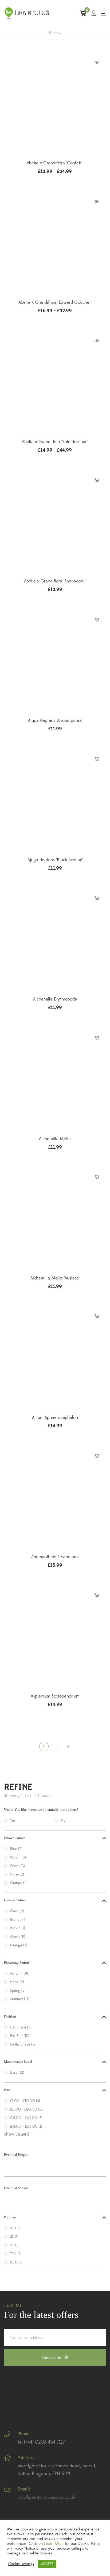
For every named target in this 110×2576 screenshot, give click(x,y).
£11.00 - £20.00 (24, 2109)
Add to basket (97, 480)
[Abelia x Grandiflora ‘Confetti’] (55, 104)
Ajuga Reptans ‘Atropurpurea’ (55, 720)
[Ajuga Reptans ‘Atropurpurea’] (55, 661)
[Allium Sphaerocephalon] (55, 1358)
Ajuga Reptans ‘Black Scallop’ (55, 860)
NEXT (69, 1747)
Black (14, 1911)
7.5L (13, 2254)
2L (12, 2228)
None (14, 1874)
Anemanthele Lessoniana (55, 1557)
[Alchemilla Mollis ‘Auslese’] (55, 1219)
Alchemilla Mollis (55, 1139)
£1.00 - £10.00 (23, 2101)
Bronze (16, 1920)
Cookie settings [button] (21, 2564)
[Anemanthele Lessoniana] (55, 1498)
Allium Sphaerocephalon (55, 1417)
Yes (13, 1821)
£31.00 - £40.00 (24, 2118)
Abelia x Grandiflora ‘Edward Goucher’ (55, 302)
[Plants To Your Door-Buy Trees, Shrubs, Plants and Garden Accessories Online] (27, 13)
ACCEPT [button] (47, 2564)
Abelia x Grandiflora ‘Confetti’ (55, 163)
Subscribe (52, 2357)
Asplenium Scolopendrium (55, 1696)
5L (12, 2245)
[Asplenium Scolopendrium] (55, 1637)
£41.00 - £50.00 (24, 2127)
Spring (15, 1991)
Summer (17, 1999)
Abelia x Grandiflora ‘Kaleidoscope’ (55, 442)
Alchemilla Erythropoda (55, 999)
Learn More (54, 2544)
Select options (97, 62)
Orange (16, 1883)
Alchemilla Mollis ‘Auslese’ (55, 1278)
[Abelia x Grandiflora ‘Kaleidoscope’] (55, 383)
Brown (15, 1857)
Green (15, 1866)
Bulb (14, 2262)
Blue (14, 1849)
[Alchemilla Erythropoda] (55, 940)
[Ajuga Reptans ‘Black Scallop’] (55, 801)
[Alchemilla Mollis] (55, 1080)
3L (12, 2237)
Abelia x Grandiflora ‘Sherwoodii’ (55, 581)
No (63, 1821)
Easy (14, 2073)
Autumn (16, 1974)
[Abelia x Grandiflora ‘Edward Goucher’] (55, 243)
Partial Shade (20, 2044)
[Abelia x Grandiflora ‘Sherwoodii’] (55, 522)
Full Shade (18, 2027)
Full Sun (16, 2036)
